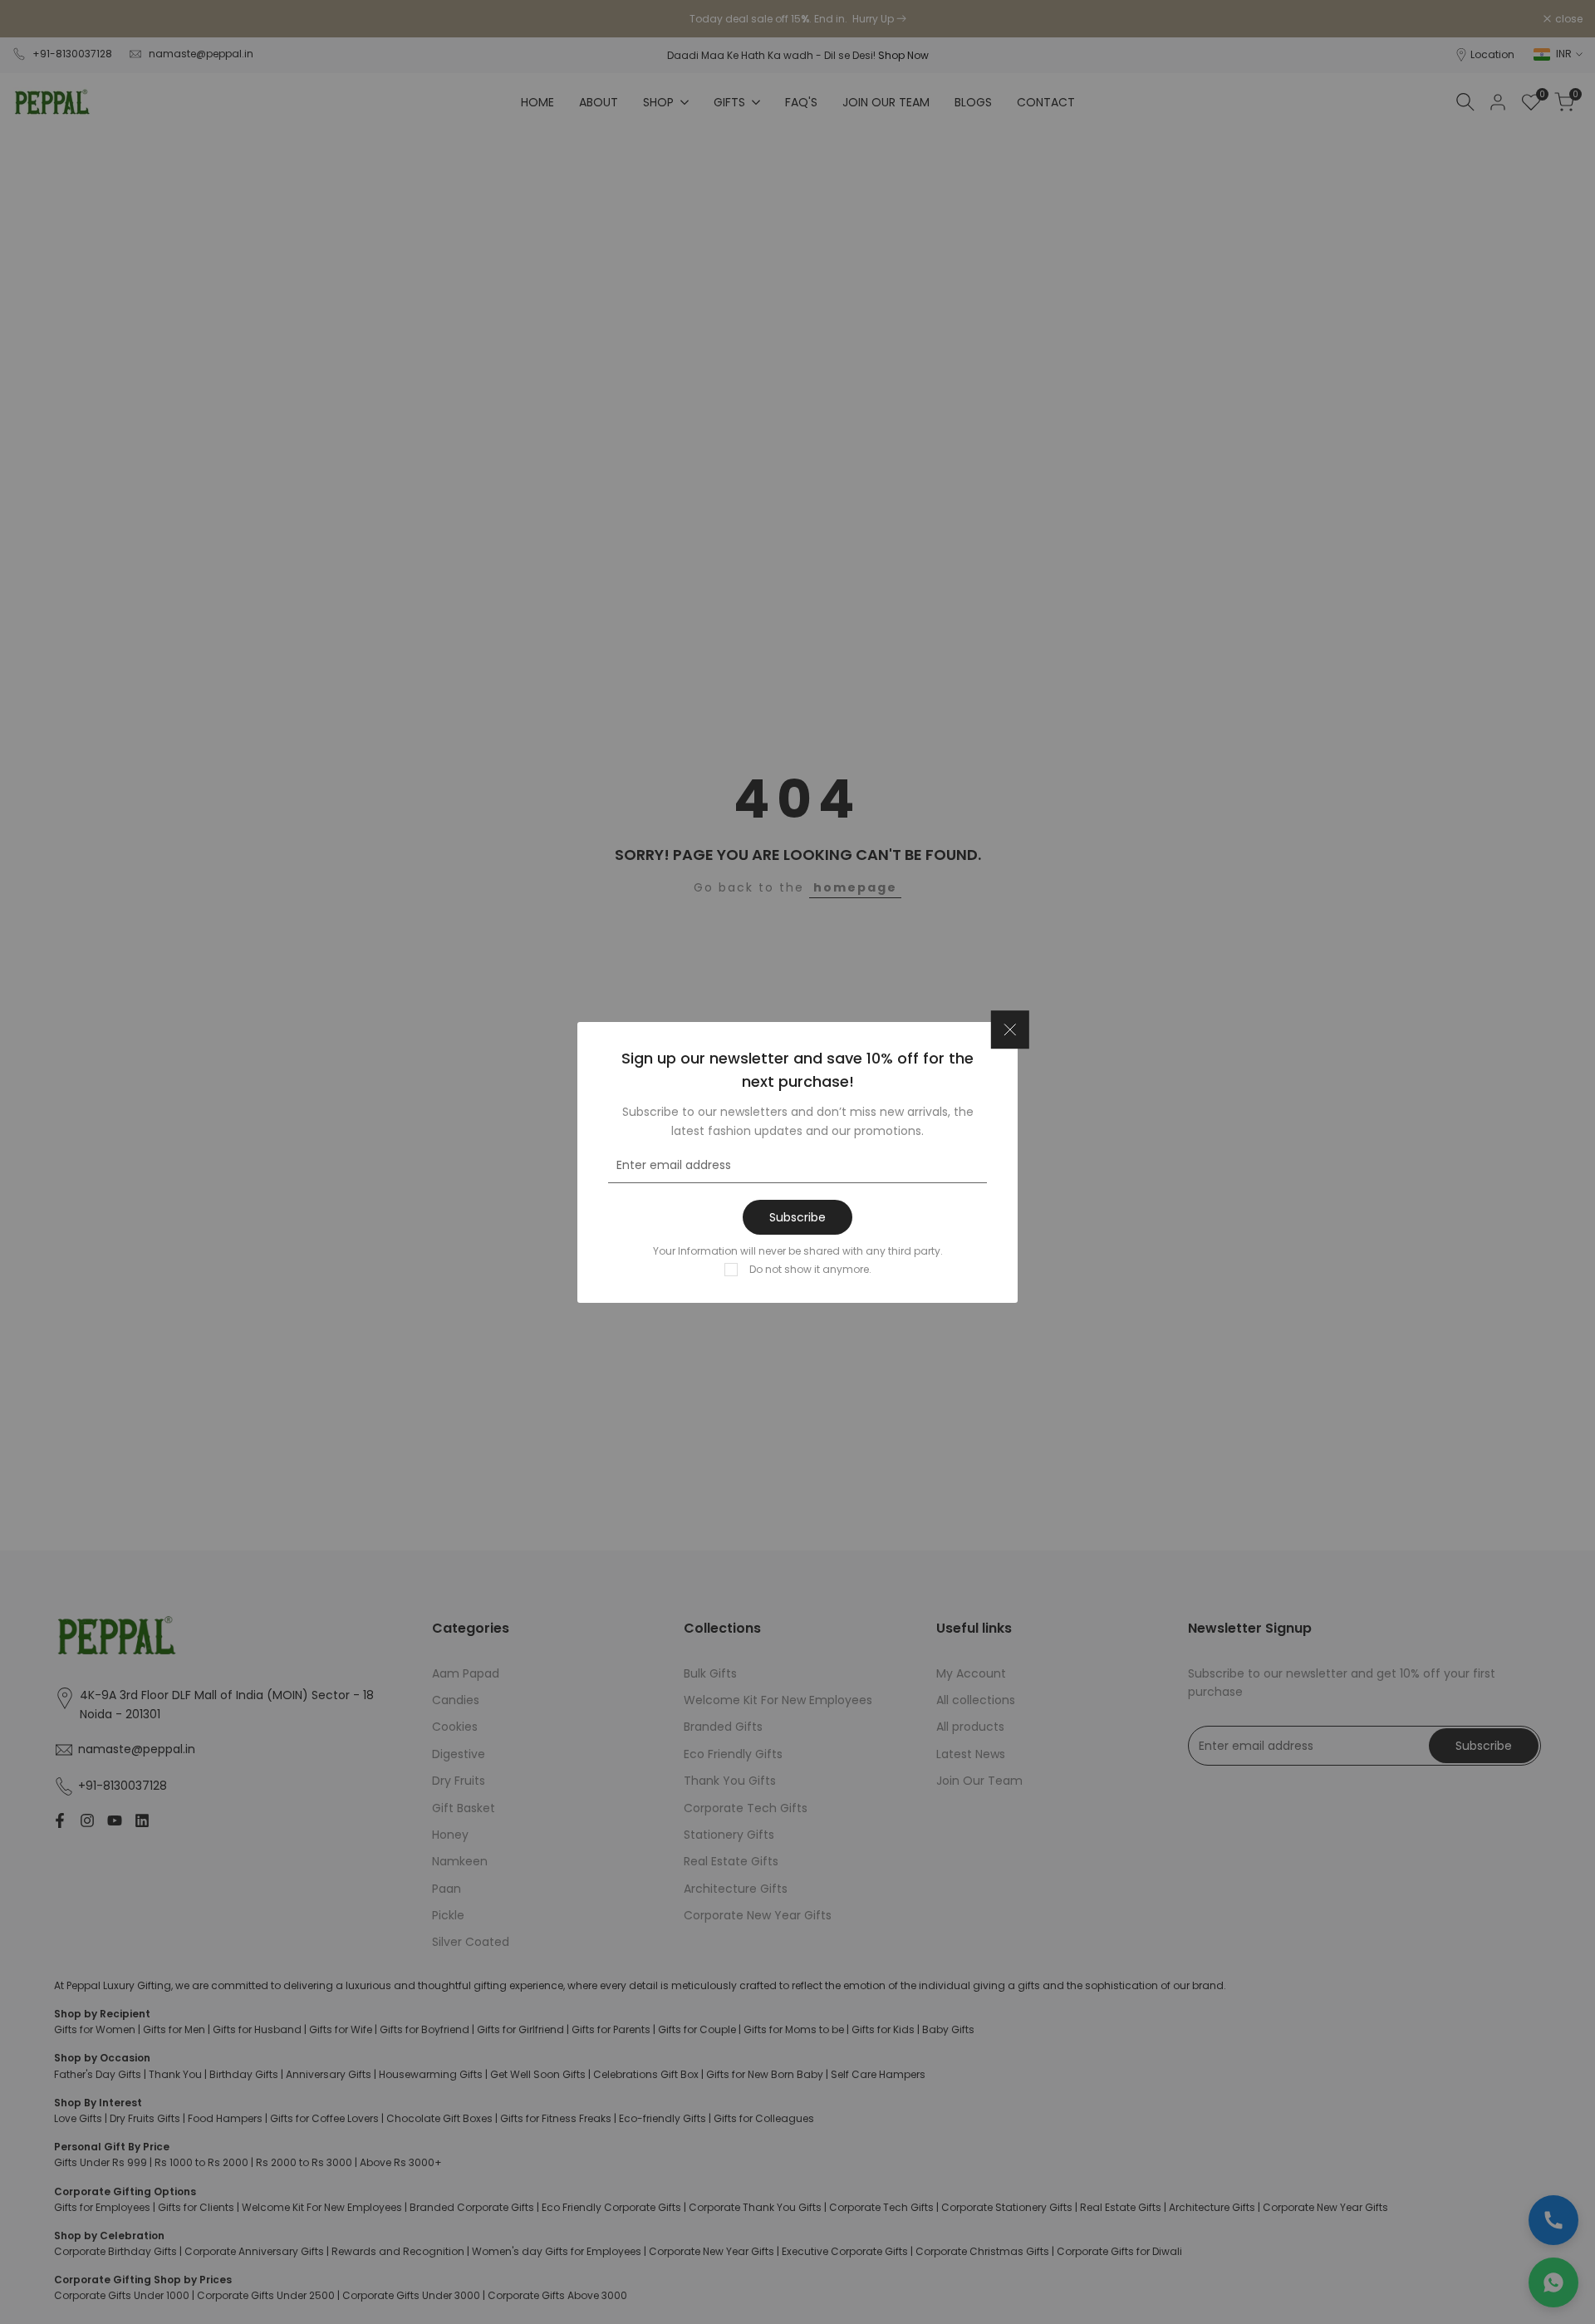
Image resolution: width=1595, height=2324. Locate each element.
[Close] (1010, 1029)
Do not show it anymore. (810, 1268)
